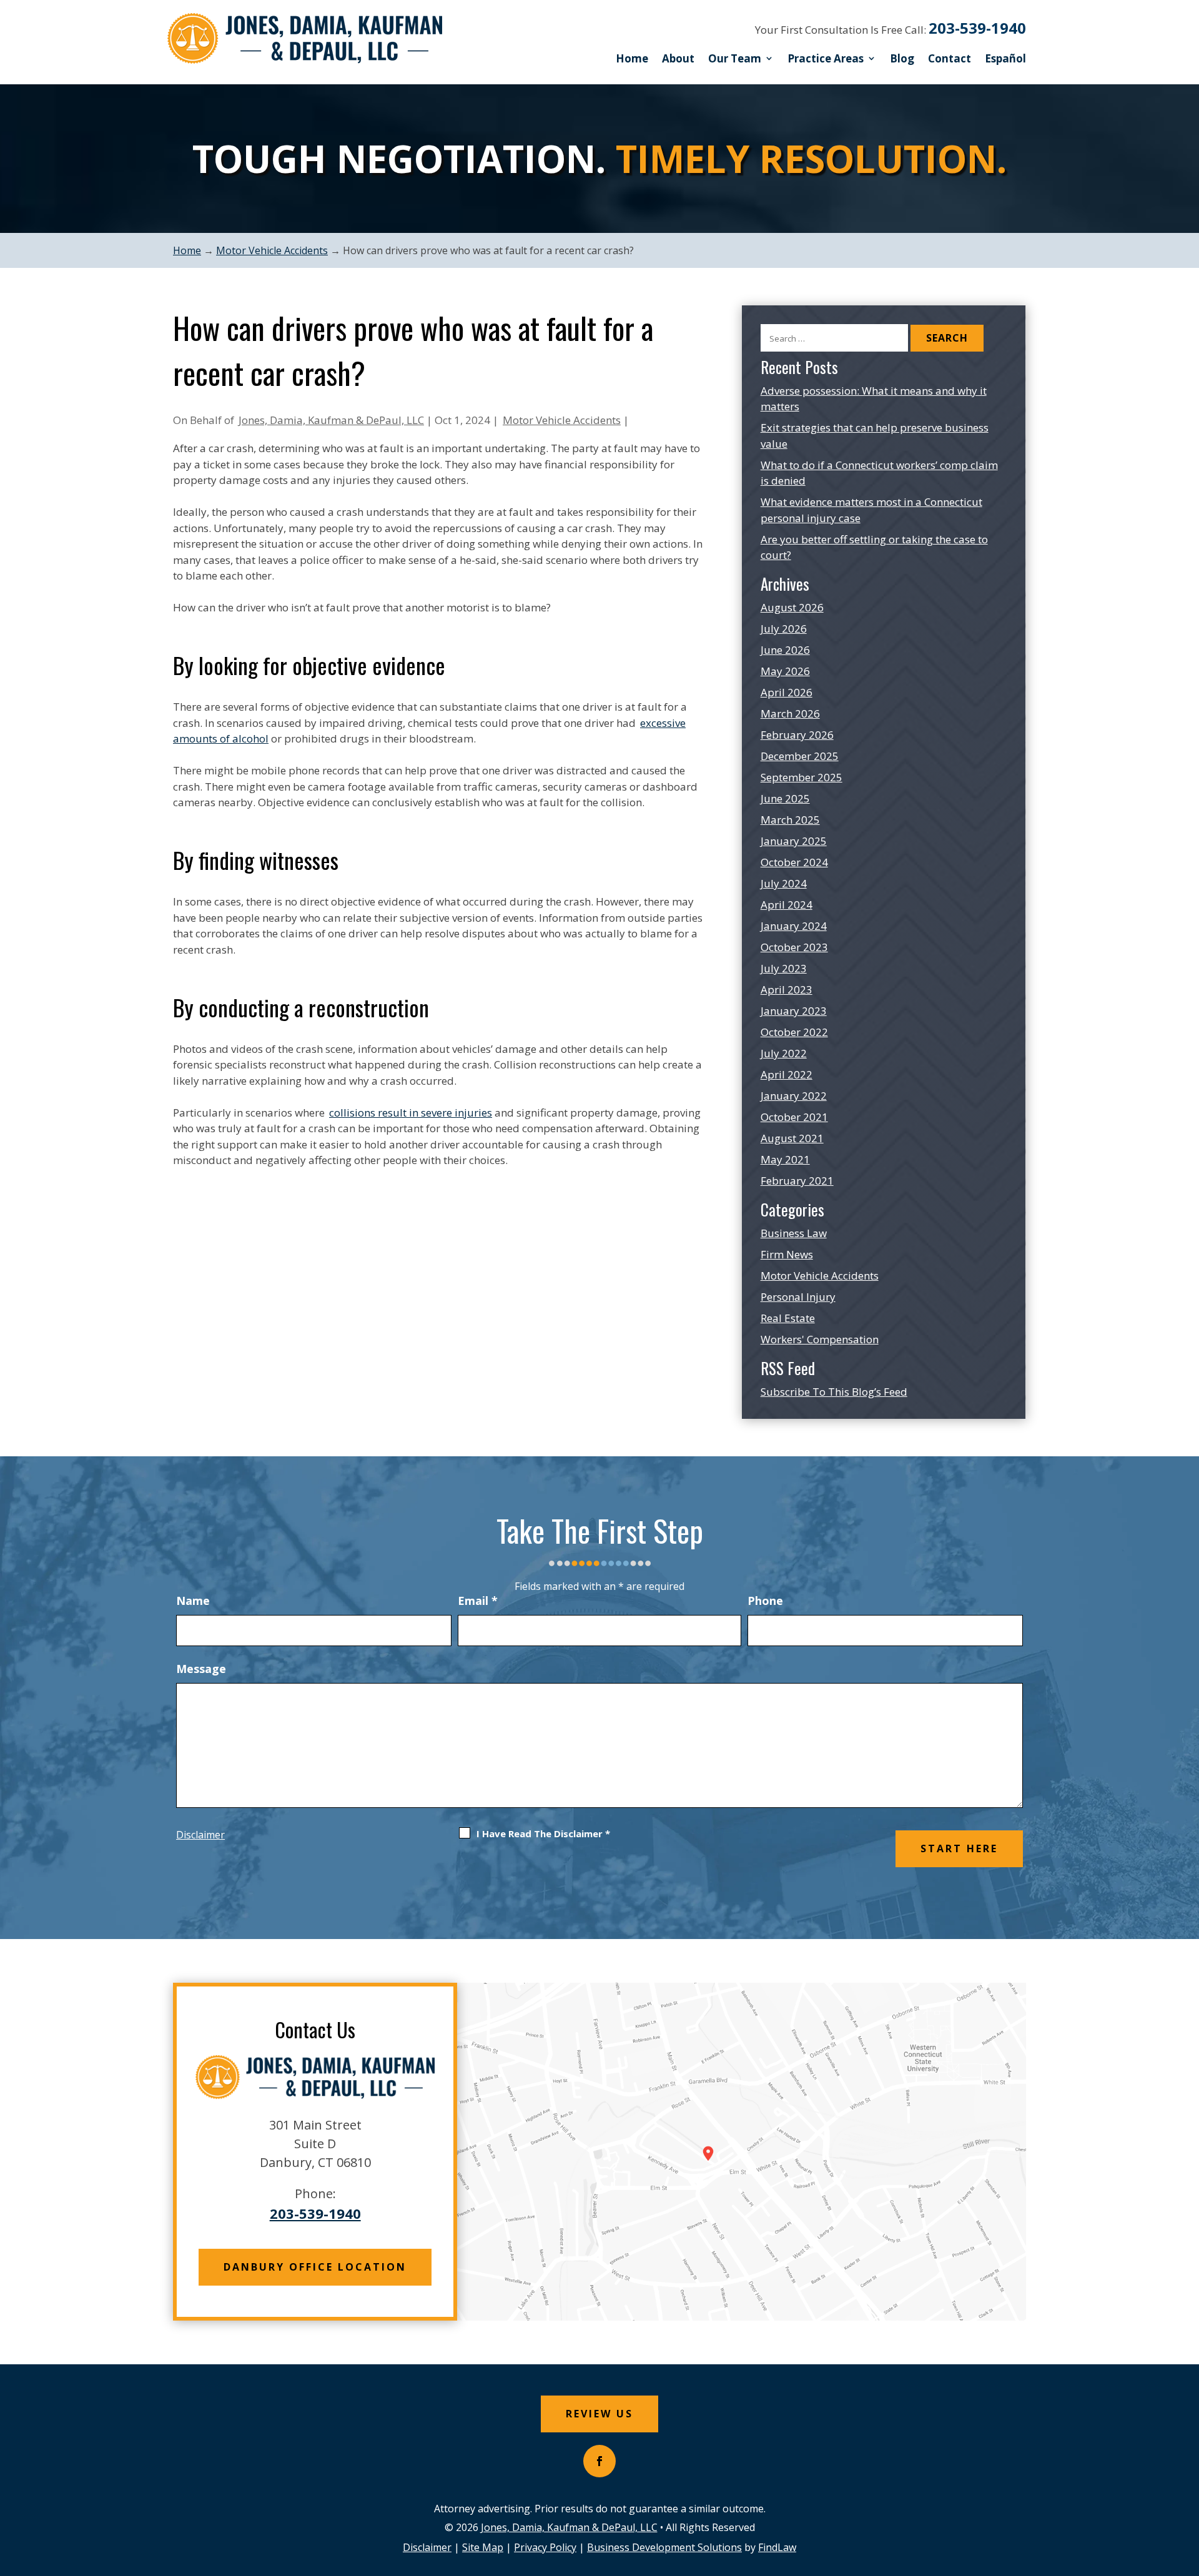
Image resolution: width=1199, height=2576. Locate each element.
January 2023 (794, 1011)
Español (1005, 58)
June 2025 (785, 798)
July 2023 (784, 968)
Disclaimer (200, 1835)
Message (201, 1669)
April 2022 (787, 1074)
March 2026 (790, 713)
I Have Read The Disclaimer (543, 1833)
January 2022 (794, 1096)
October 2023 (794, 947)
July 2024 (784, 883)
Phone (765, 1601)
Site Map (483, 2547)
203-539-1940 (977, 28)
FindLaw (777, 2547)
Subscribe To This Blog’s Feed (834, 1392)
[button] (1187, 2485)
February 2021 (797, 1181)
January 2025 (794, 841)
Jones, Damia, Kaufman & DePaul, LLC (331, 420)
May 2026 (785, 671)
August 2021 (792, 1138)
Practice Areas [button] (826, 58)
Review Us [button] (599, 2414)
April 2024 (787, 905)
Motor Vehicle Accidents (562, 420)
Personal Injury (798, 1297)
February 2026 (797, 735)
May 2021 (785, 1159)
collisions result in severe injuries (411, 1113)
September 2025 (802, 777)
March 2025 (790, 820)
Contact (950, 58)
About (678, 58)
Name (193, 1601)
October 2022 (794, 1032)
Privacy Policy (545, 2547)
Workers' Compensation (820, 1339)
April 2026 (787, 692)
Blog (902, 58)
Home (632, 58)
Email (478, 1601)
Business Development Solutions (664, 2547)
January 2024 (794, 926)
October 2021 (794, 1117)
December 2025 (800, 756)
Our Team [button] (735, 58)
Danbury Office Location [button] (315, 2267)
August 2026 (792, 607)
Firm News (787, 1254)
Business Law (794, 1233)
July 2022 (784, 1053)
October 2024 (794, 862)
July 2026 (784, 629)
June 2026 (785, 650)
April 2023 (787, 989)
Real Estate (788, 1318)
